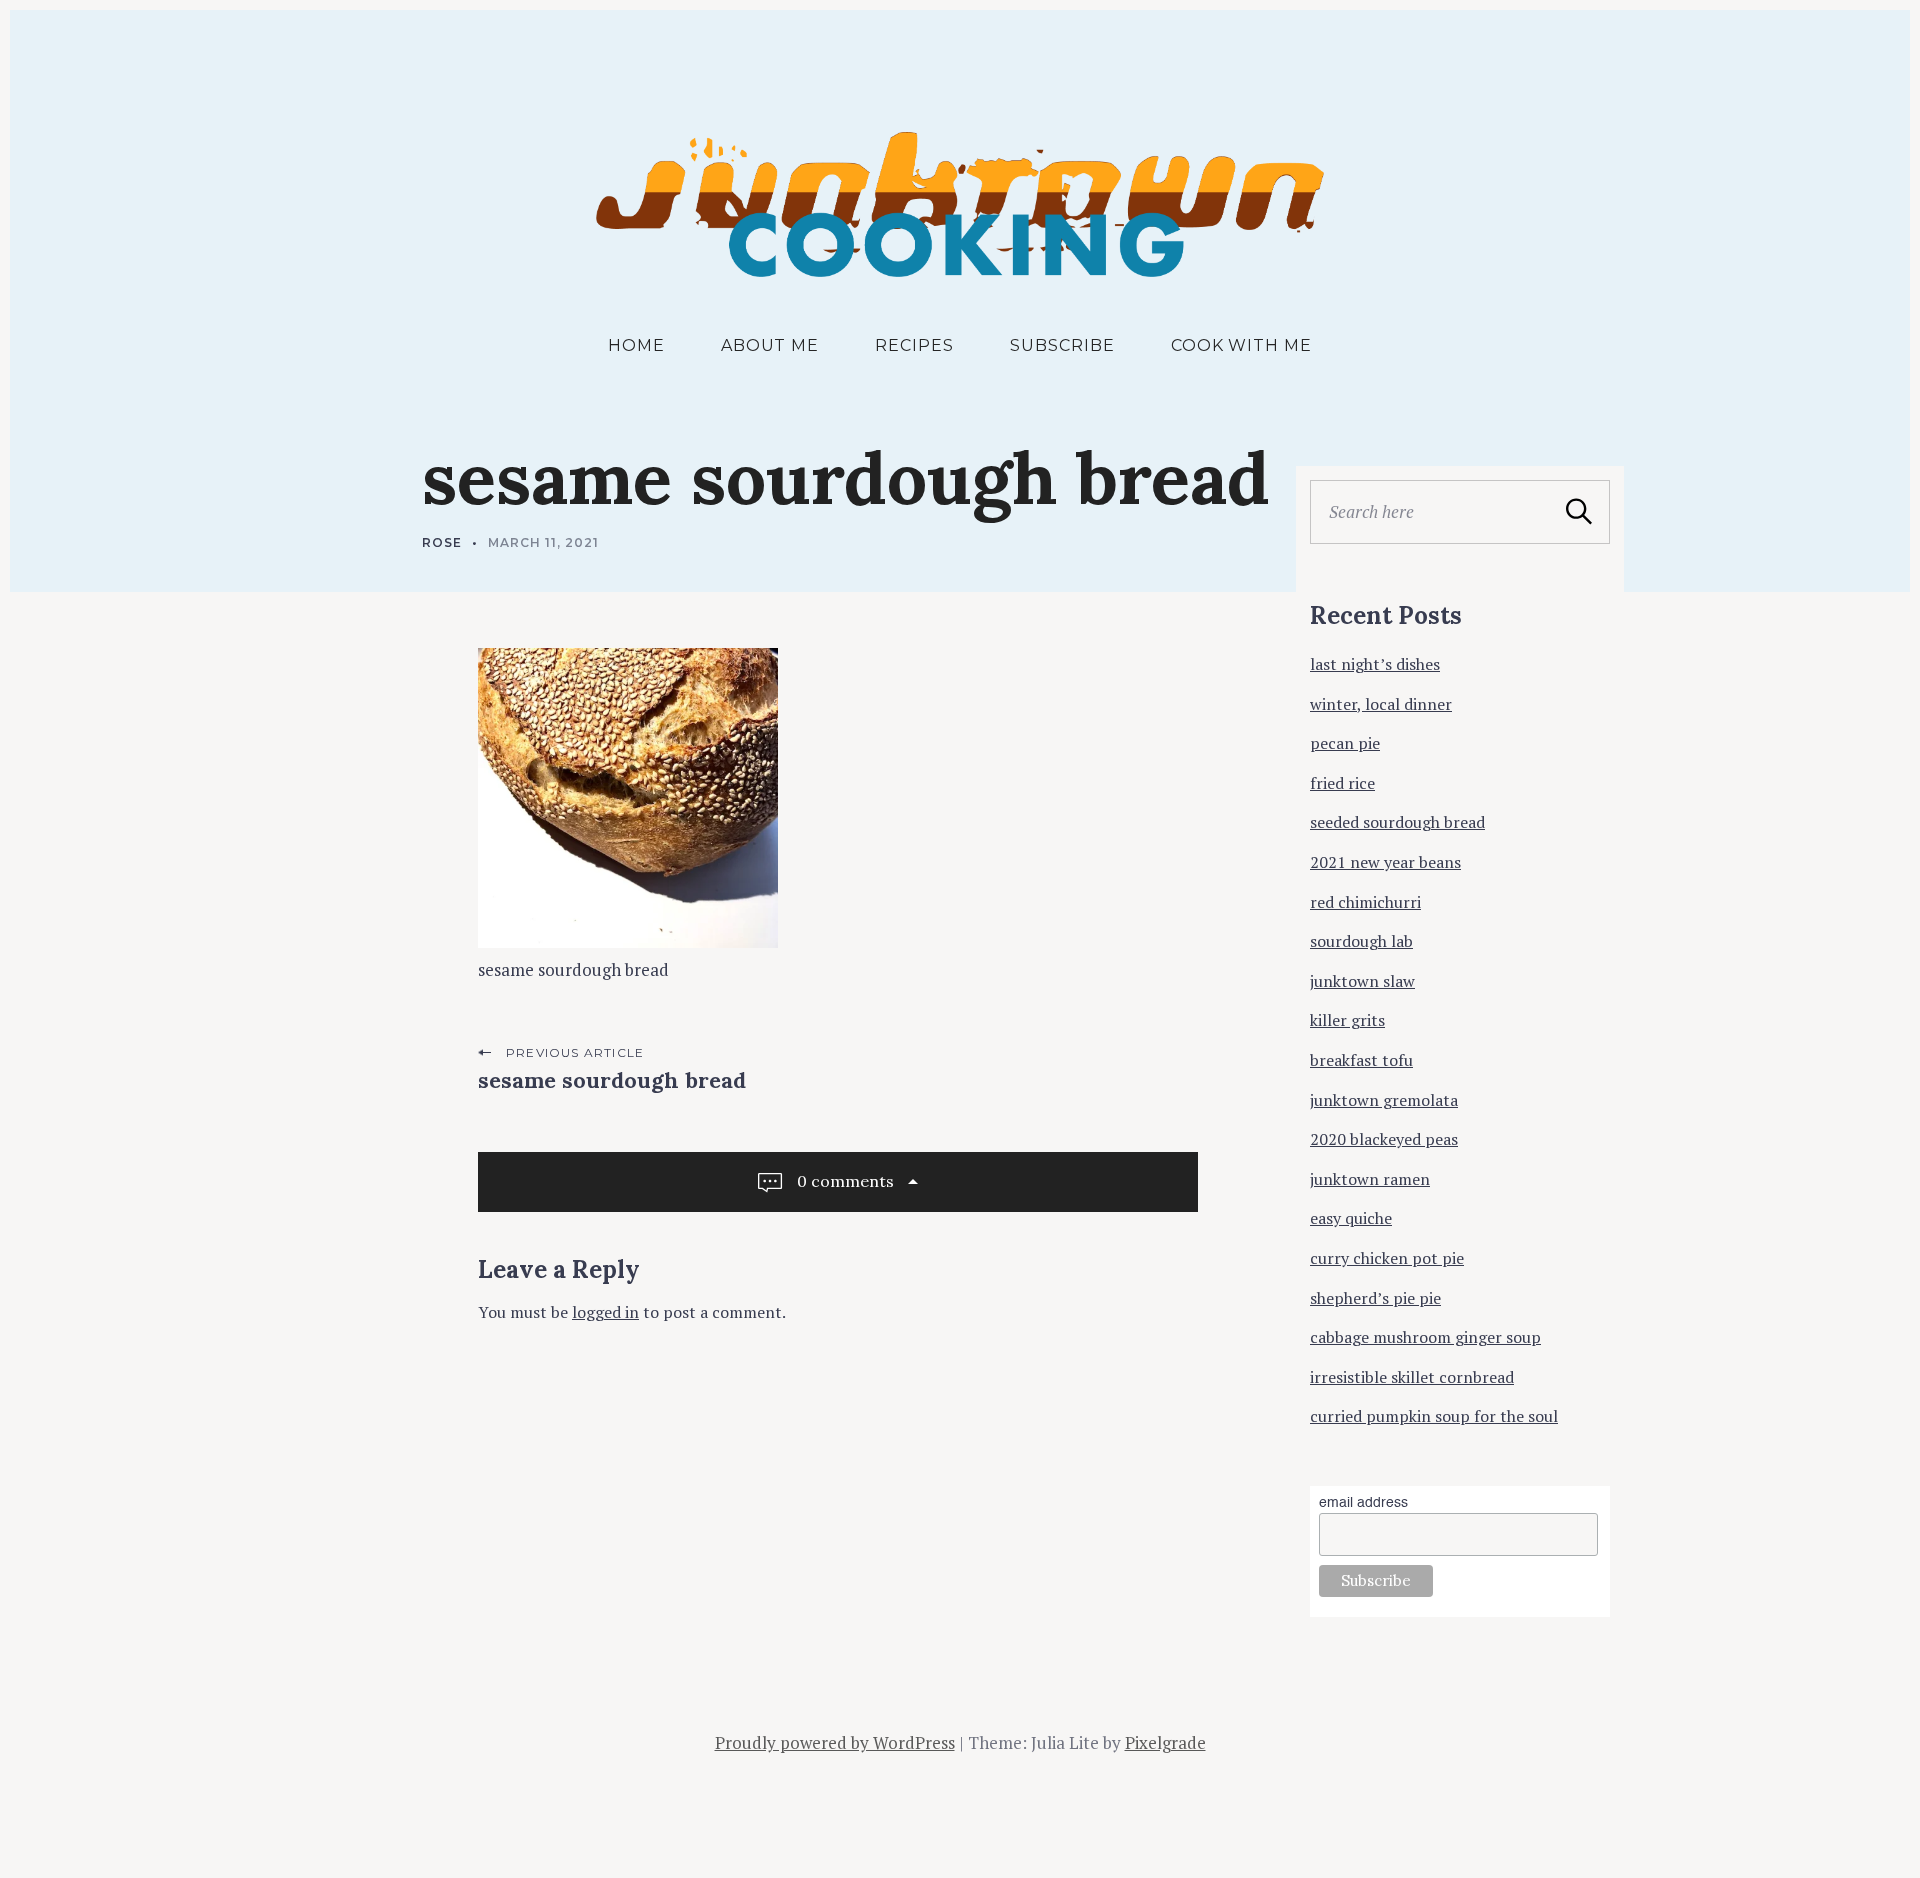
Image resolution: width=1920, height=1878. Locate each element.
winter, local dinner (1381, 704)
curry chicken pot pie (1387, 1258)
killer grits (1347, 1020)
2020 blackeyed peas (1384, 1139)
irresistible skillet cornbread (1412, 1377)
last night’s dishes (1375, 664)
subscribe (1062, 345)
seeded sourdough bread (1397, 822)
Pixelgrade (1165, 1742)
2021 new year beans (1385, 862)
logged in (605, 1312)
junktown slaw (1362, 981)
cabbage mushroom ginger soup (1425, 1337)
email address (1363, 1503)
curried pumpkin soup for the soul (1434, 1416)
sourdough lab (1361, 941)
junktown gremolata (1384, 1100)
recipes (914, 345)
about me (770, 345)
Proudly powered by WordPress (835, 1742)
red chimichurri (1365, 902)
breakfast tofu (1361, 1060)
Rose (442, 542)
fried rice (1342, 783)
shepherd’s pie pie (1375, 1298)
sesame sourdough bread (612, 1080)
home (636, 345)
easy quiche (1351, 1218)
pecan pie (1345, 743)
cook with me (1242, 345)
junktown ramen (1370, 1179)
